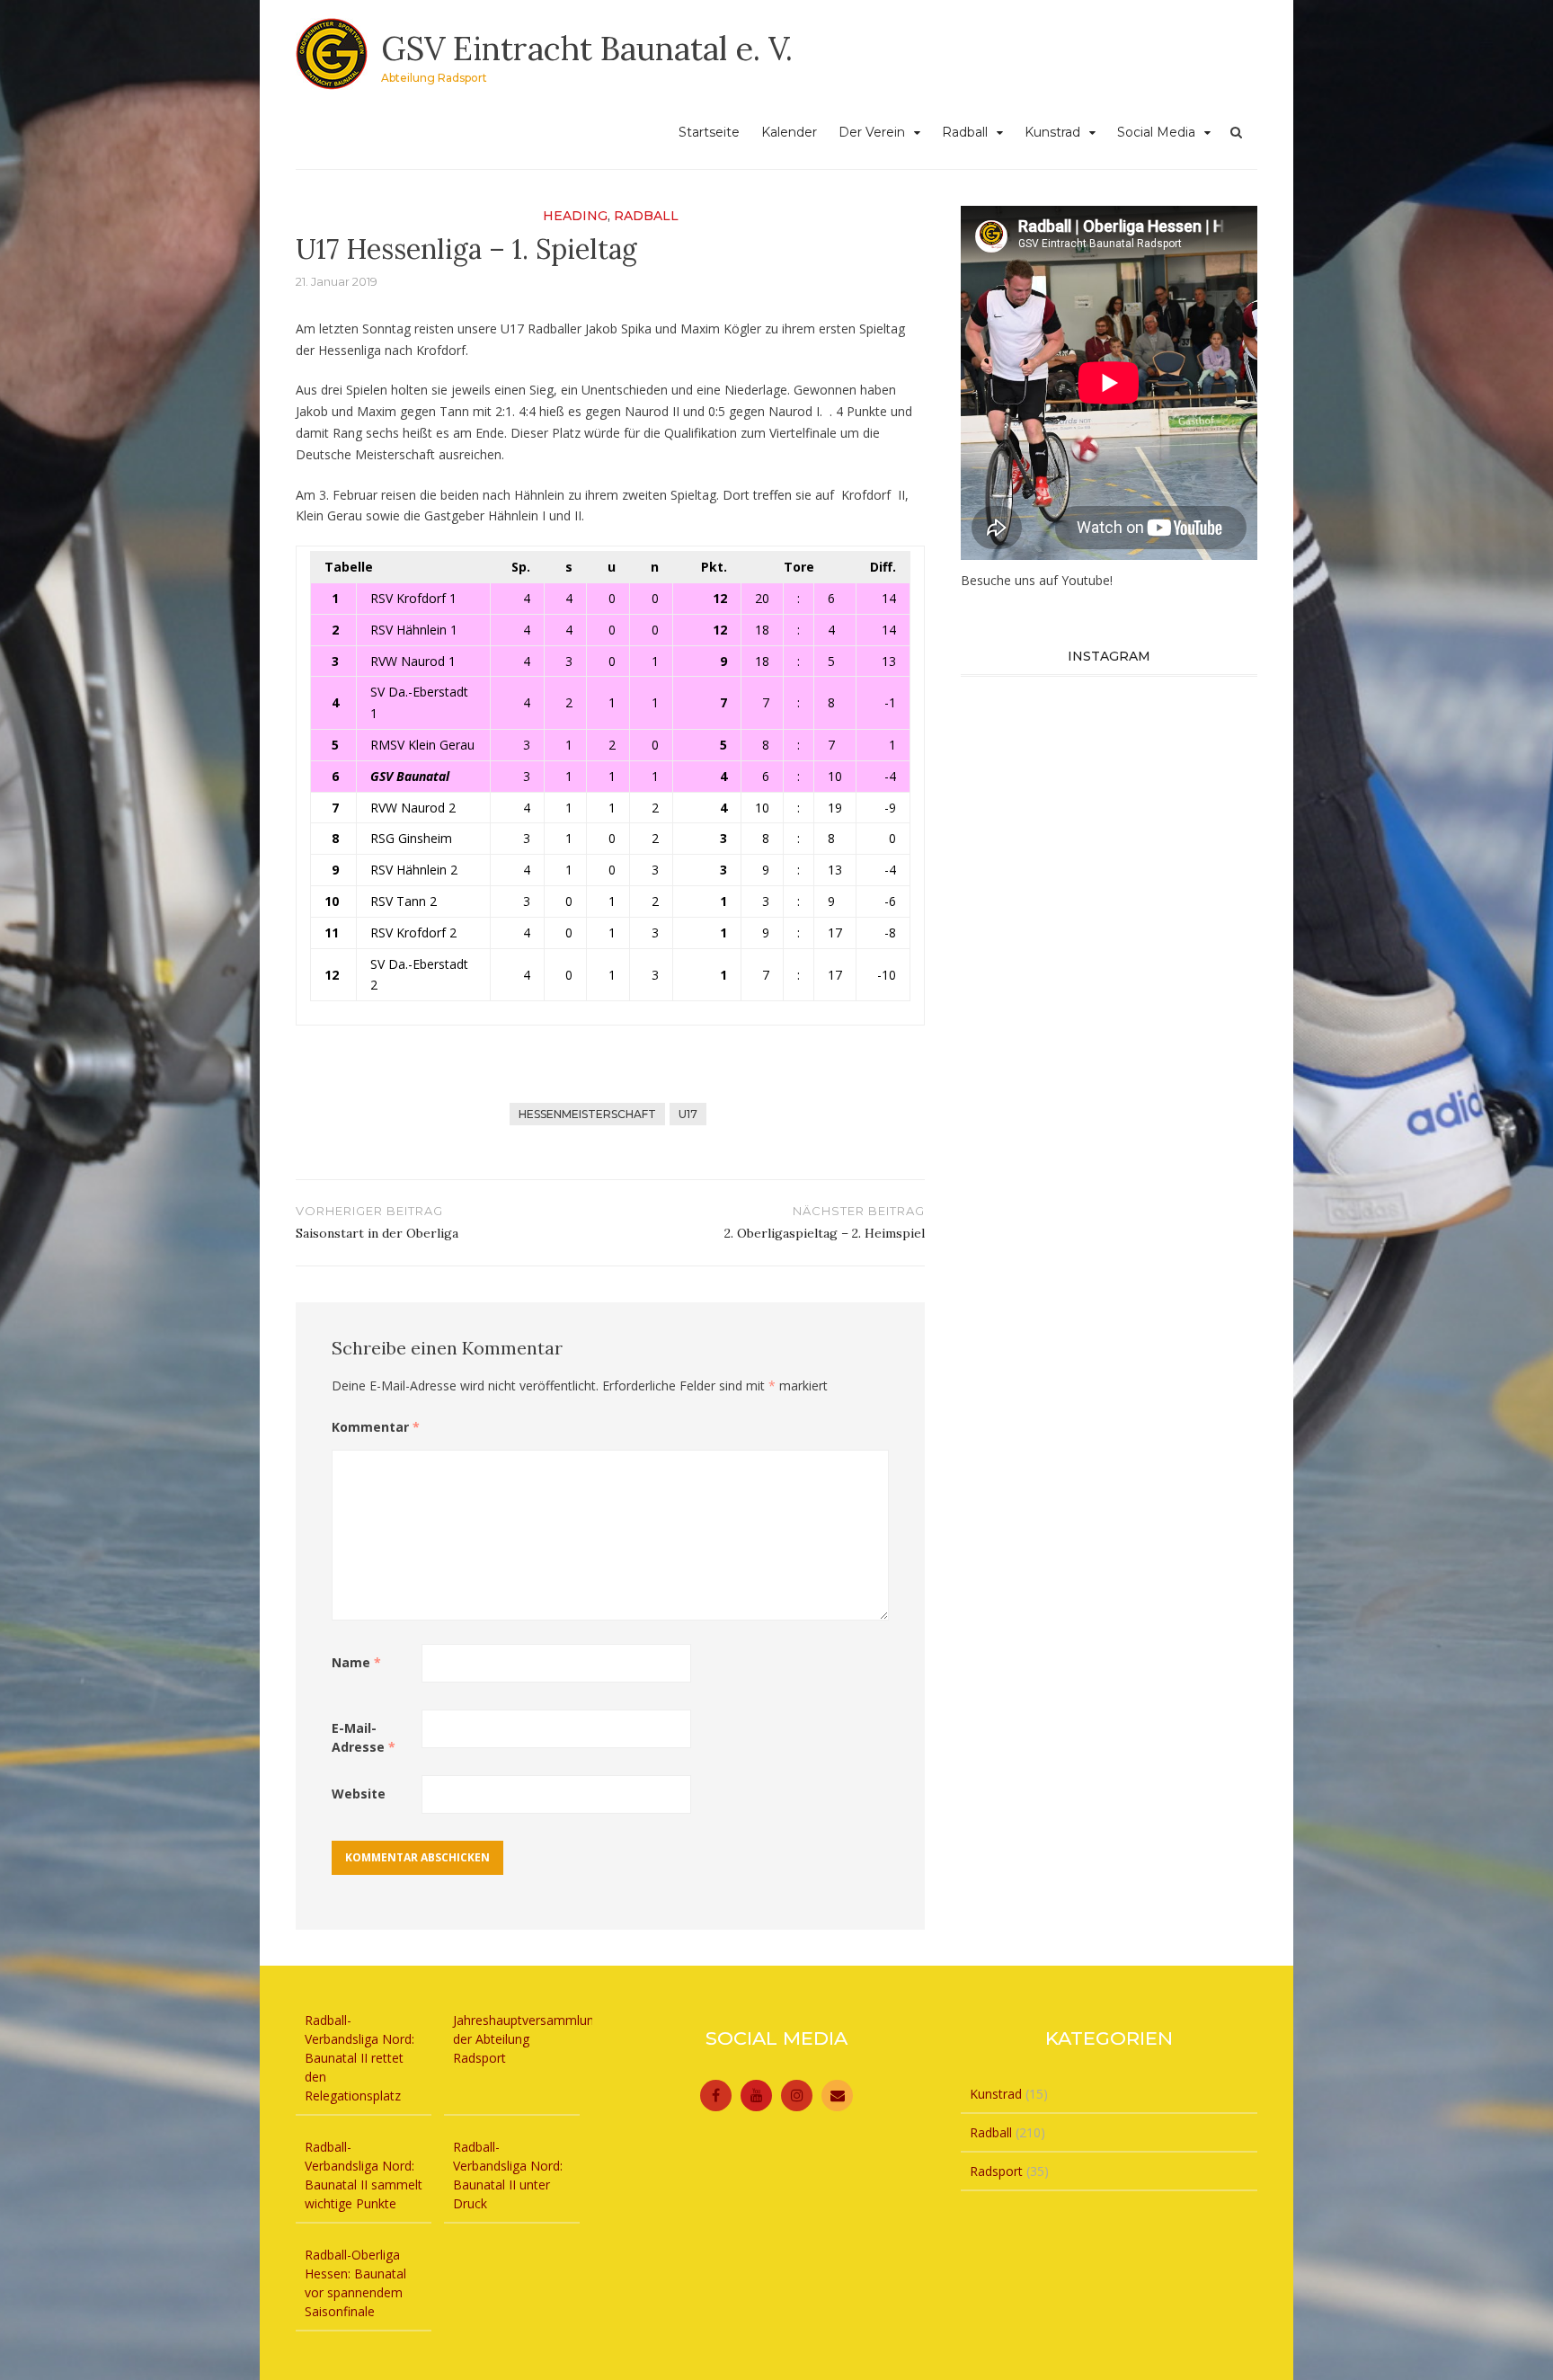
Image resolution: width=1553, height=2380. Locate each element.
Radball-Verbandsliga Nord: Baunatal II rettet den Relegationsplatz (359, 2058)
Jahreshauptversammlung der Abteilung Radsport (527, 2039)
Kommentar (376, 1427)
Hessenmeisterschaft (587, 1114)
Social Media (1156, 132)
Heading (575, 216)
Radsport (996, 2171)
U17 (688, 1114)
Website (359, 1794)
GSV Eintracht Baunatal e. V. (587, 49)
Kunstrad (1052, 132)
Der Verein (872, 132)
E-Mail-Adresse (364, 1737)
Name (356, 1662)
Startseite (709, 132)
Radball (965, 132)
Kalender (789, 132)
